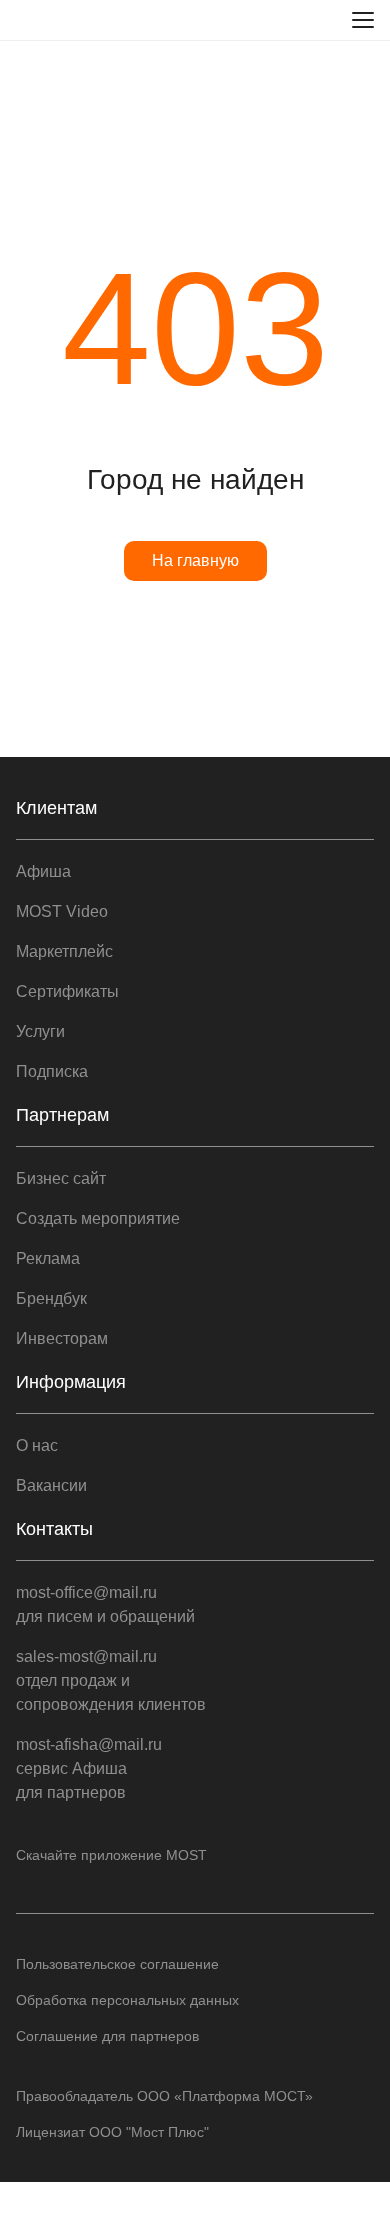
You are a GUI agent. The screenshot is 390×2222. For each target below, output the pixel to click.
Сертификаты (67, 991)
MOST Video (62, 911)
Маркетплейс (64, 951)
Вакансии (51, 1485)
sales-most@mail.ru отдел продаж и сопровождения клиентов (111, 1680)
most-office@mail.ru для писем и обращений (105, 1604)
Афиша (43, 871)
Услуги (40, 1031)
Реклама (48, 1258)
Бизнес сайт (61, 1178)
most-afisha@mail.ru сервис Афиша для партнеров (89, 1768)
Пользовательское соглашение (117, 1964)
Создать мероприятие (98, 1218)
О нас (37, 1445)
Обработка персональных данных (127, 2000)
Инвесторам (62, 1338)
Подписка (52, 1071)
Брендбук (51, 1298)
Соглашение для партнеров (107, 2036)
